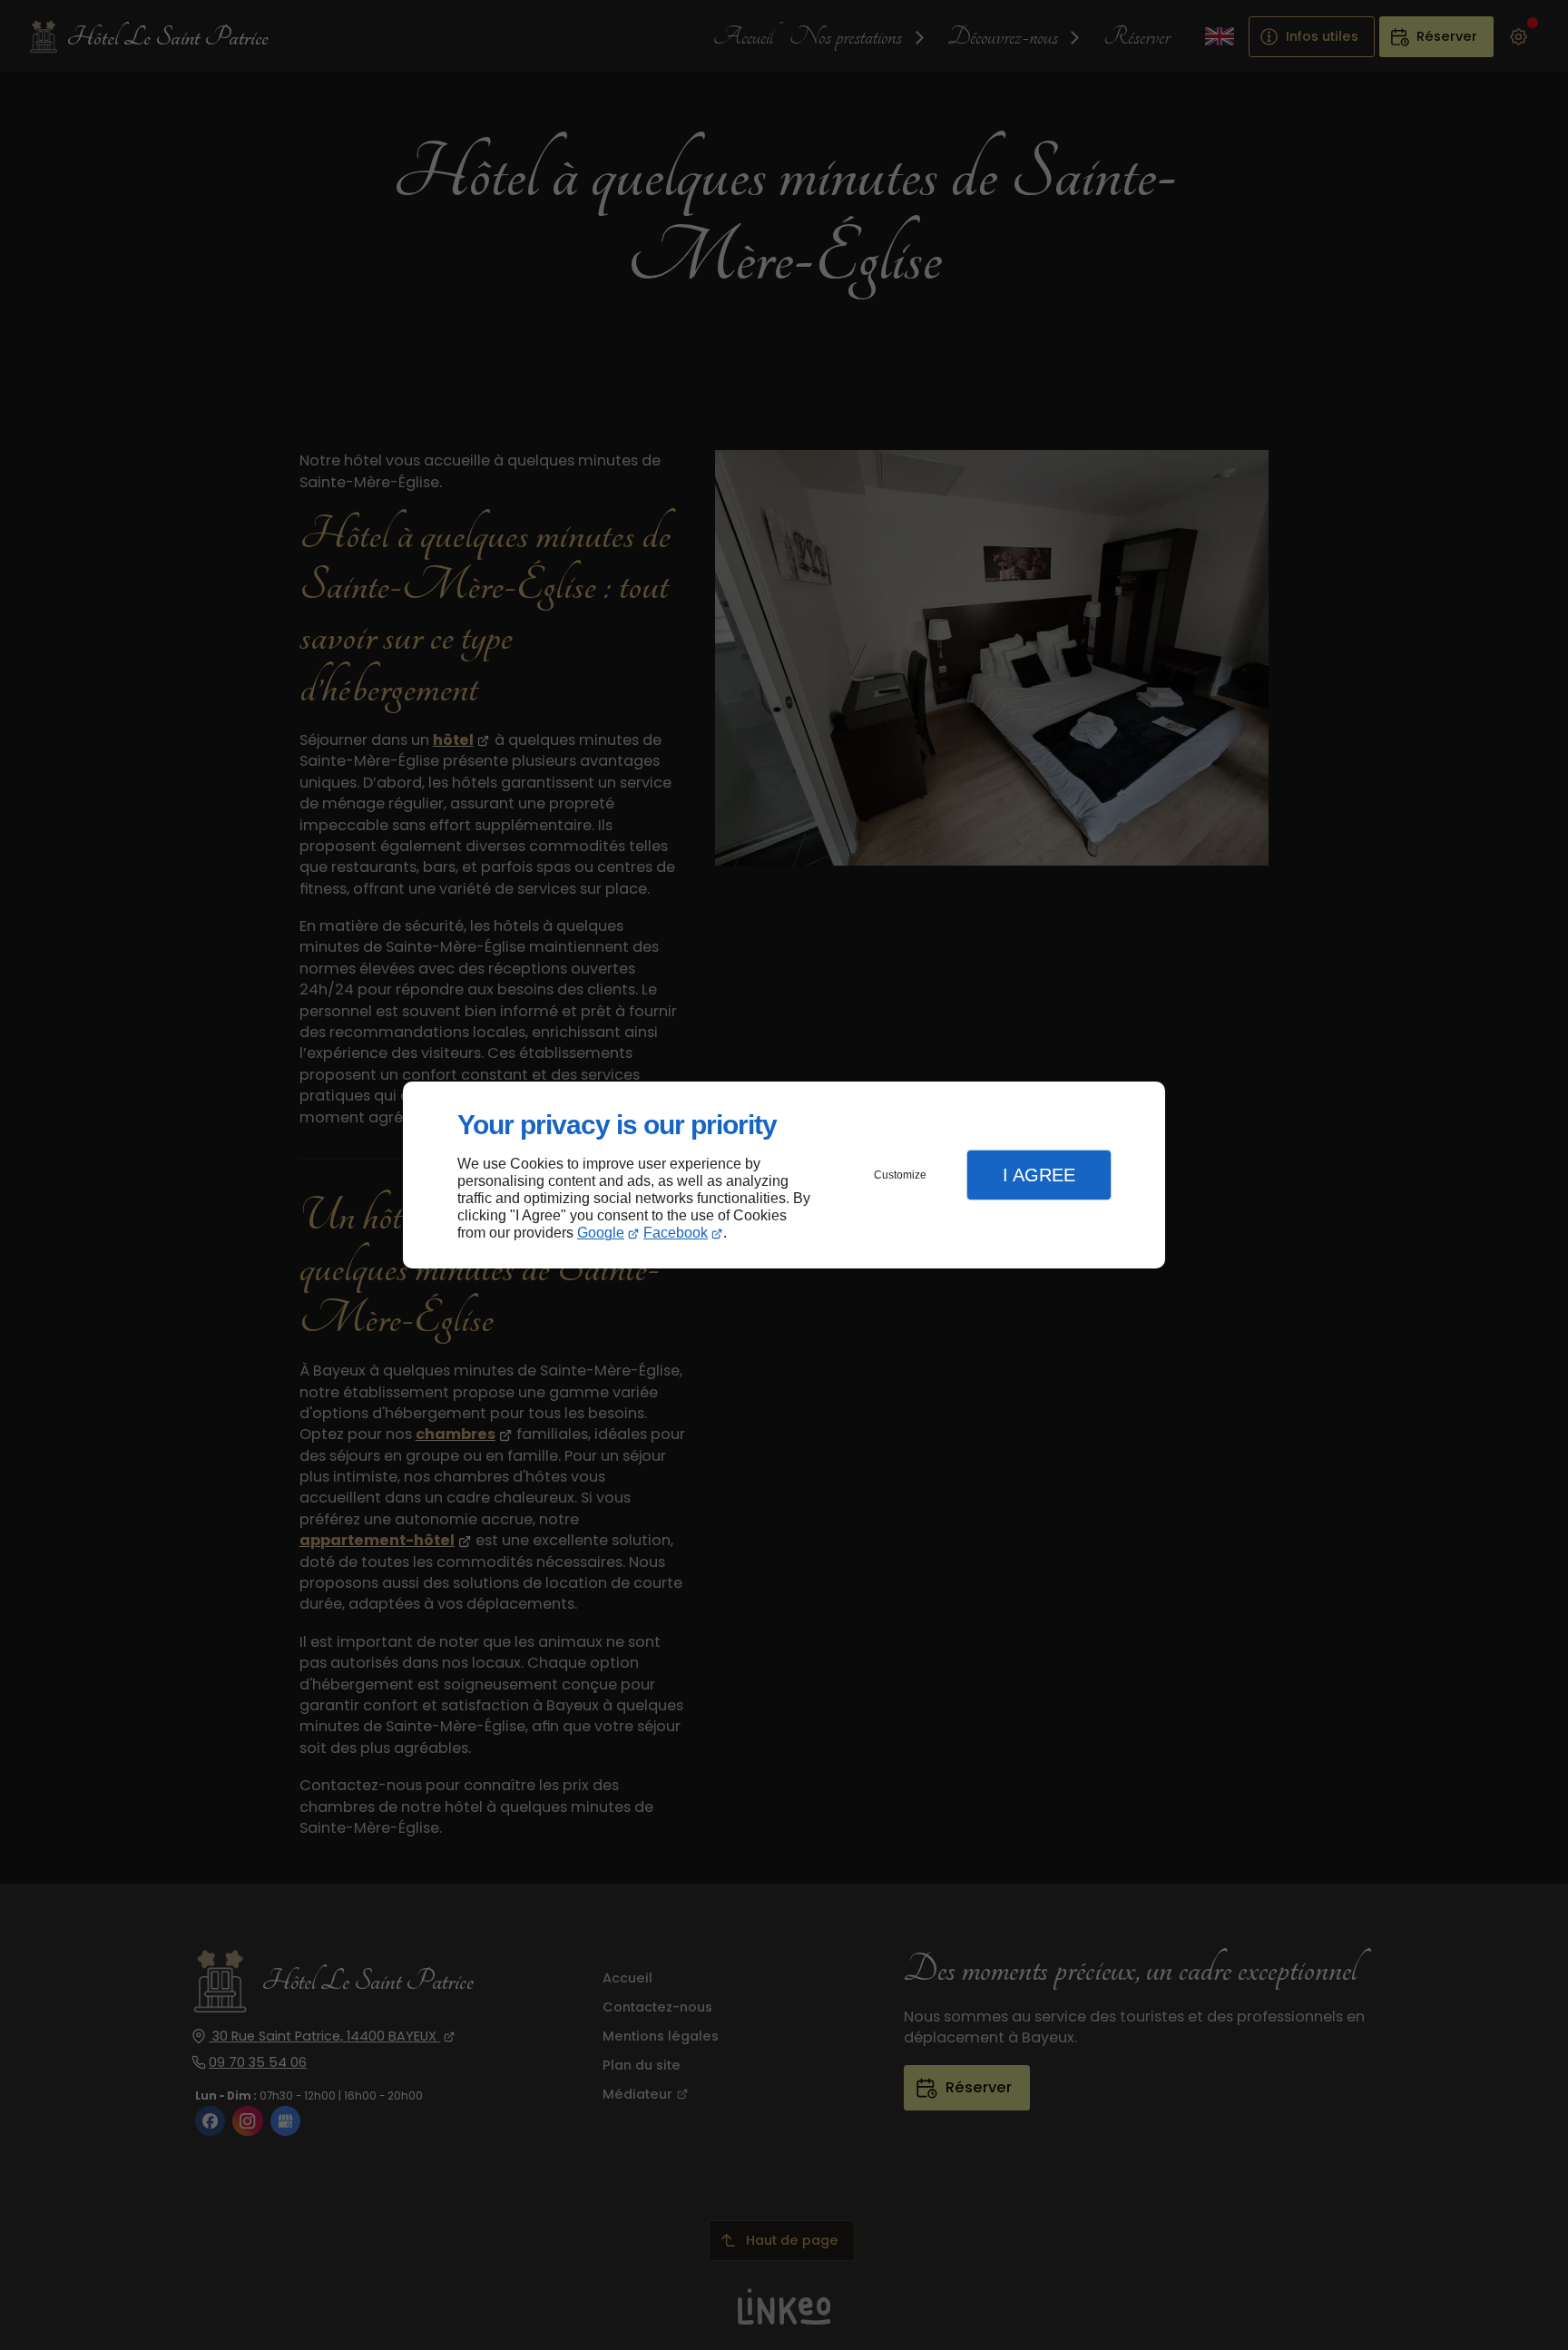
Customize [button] (900, 1175)
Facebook (676, 1233)
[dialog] (784, 1175)
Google (601, 1233)
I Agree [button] (1039, 1175)
